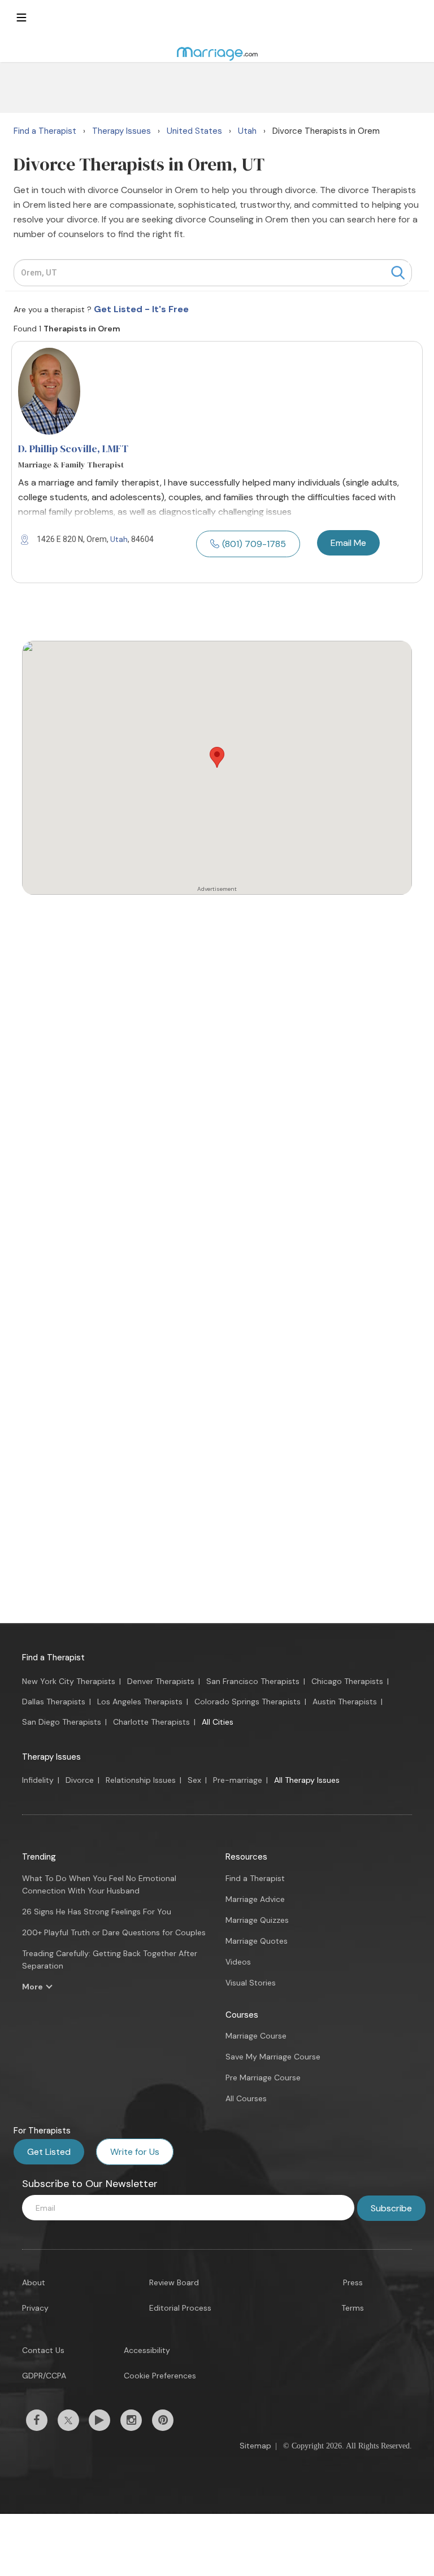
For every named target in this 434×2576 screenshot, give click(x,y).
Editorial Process (180, 2308)
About (34, 2282)
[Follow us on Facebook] (37, 2420)
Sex (194, 1780)
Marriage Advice (255, 1899)
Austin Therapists (345, 1702)
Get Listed (49, 2152)
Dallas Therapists (54, 1702)
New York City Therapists (69, 1681)
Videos (238, 1962)
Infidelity (38, 1780)
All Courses (246, 2098)
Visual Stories (251, 1983)
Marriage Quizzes (257, 1920)
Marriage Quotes (257, 1941)
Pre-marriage (238, 1780)
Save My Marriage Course (273, 2057)
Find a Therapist (53, 1657)
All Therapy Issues (307, 1780)
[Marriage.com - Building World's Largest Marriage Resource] (217, 54)
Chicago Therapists (347, 1681)
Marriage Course (256, 2036)
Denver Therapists (161, 1681)
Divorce (80, 1780)
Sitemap (255, 2446)
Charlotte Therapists (151, 1722)
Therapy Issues (51, 1757)
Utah (119, 539)
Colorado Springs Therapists (248, 1702)
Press (353, 2282)
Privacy (35, 2308)
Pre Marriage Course (263, 2078)
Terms (353, 2308)
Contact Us (43, 2350)
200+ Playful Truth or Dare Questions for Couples (114, 1932)
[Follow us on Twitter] (68, 2420)
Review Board (174, 2282)
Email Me (348, 543)
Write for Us (135, 2152)
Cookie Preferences (160, 2376)
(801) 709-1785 (254, 544)
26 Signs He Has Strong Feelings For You (97, 1912)
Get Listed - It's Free (141, 309)
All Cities (218, 1722)
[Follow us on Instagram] (131, 2420)
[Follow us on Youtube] (99, 2420)
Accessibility (147, 2350)
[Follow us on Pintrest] (163, 2420)
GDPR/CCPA (44, 2376)
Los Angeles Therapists (140, 1702)
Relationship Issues (141, 1780)
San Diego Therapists (62, 1722)
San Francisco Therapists (253, 1681)
